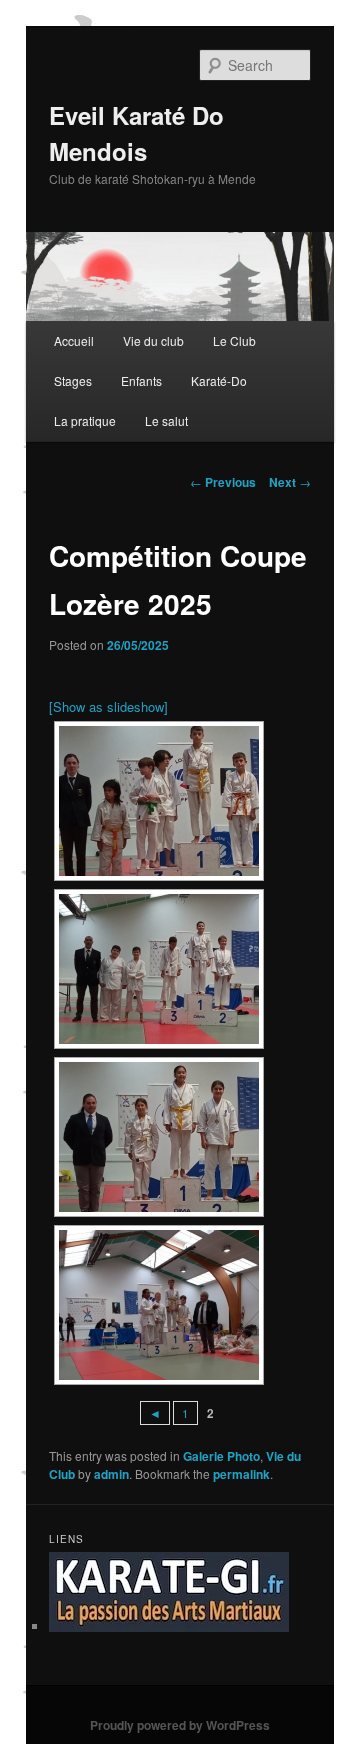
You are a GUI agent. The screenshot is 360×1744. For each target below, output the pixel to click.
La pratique (85, 420)
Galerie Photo (221, 1456)
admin (111, 1474)
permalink (241, 1474)
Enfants (141, 380)
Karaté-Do (219, 380)
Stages (73, 380)
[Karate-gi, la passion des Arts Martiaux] (169, 1626)
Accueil (74, 340)
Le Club (234, 340)
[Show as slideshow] (108, 706)
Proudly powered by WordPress (180, 1725)
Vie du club (153, 340)
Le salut (166, 420)
